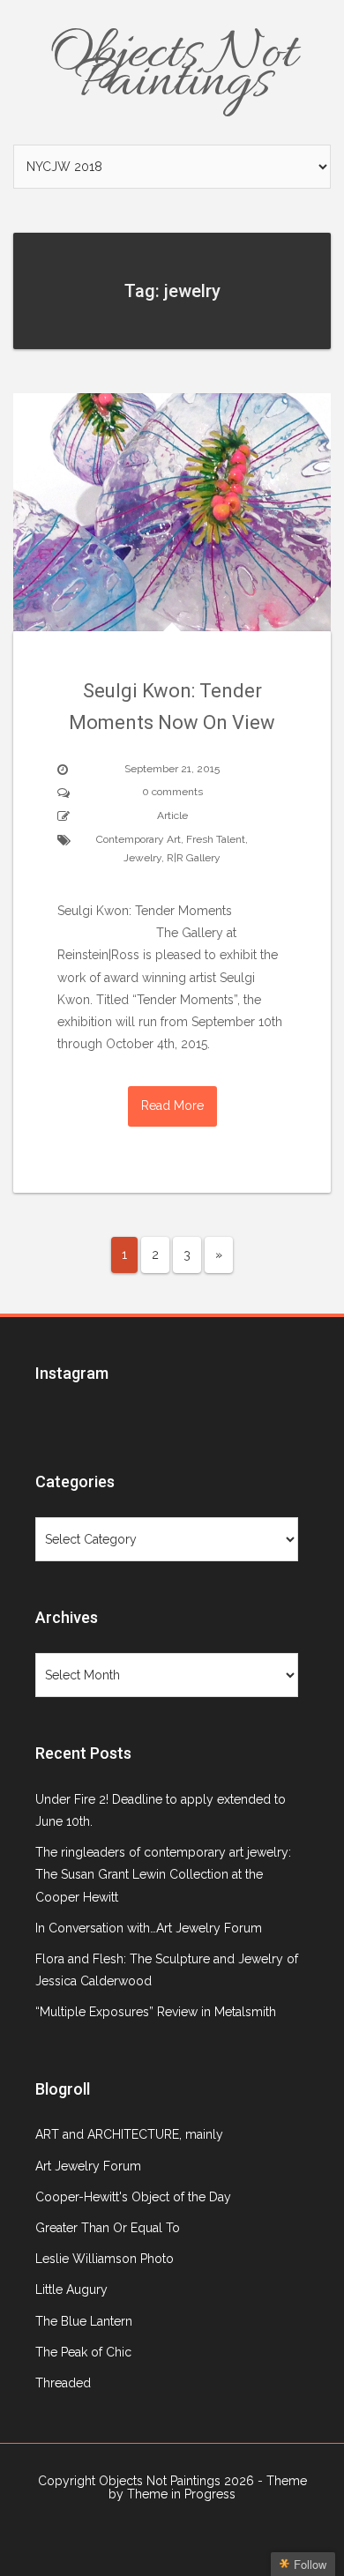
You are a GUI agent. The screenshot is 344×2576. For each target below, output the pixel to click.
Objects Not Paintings (172, 69)
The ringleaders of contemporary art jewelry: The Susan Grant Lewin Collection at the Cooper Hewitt (163, 1874)
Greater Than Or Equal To (108, 2228)
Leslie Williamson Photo (105, 2259)
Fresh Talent (216, 839)
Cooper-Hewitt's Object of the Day (133, 2197)
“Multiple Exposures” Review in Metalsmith (156, 2012)
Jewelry (142, 858)
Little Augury (71, 2289)
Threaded (63, 2383)
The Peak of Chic (83, 2352)
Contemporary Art (138, 839)
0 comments (172, 792)
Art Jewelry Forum (88, 2166)
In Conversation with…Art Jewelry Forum (149, 1928)
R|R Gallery (194, 858)
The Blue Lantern (84, 2321)
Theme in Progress (181, 2494)
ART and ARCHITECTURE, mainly (129, 2134)
